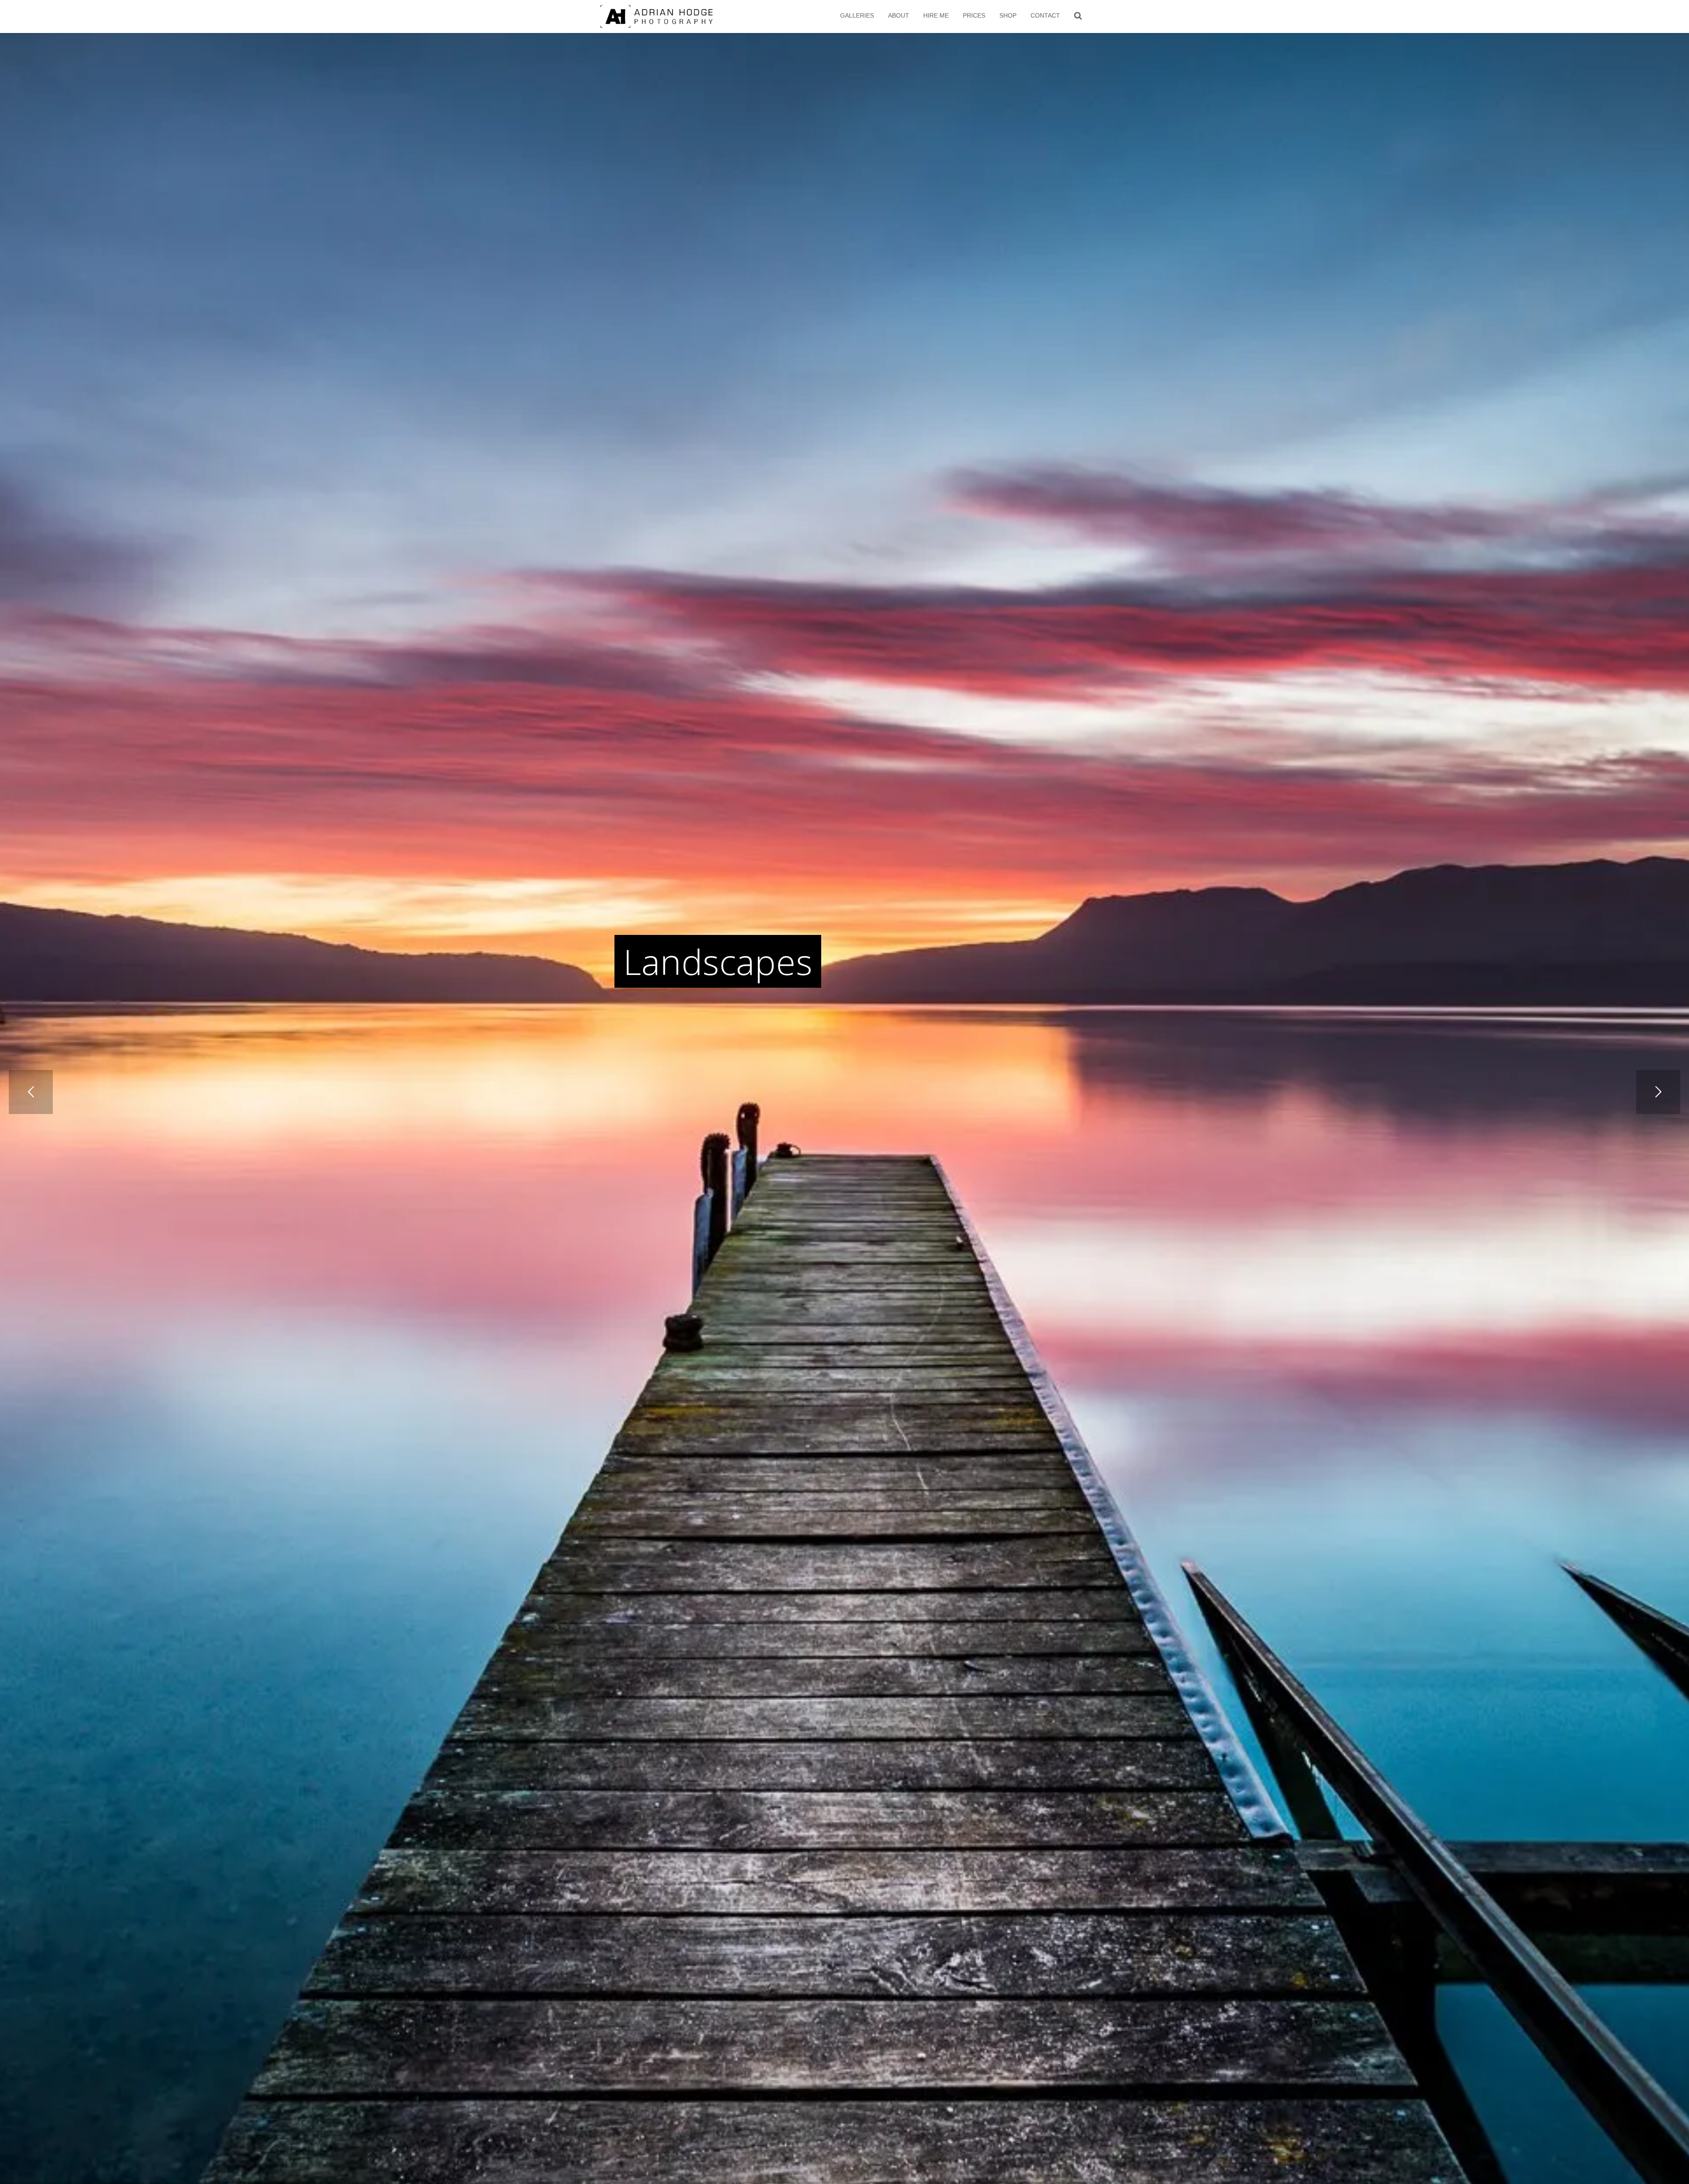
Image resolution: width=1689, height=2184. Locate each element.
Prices (974, 15)
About (899, 15)
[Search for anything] (1078, 15)
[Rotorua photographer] (656, 16)
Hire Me (936, 15)
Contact (1045, 15)
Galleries (857, 15)
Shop (1008, 15)
